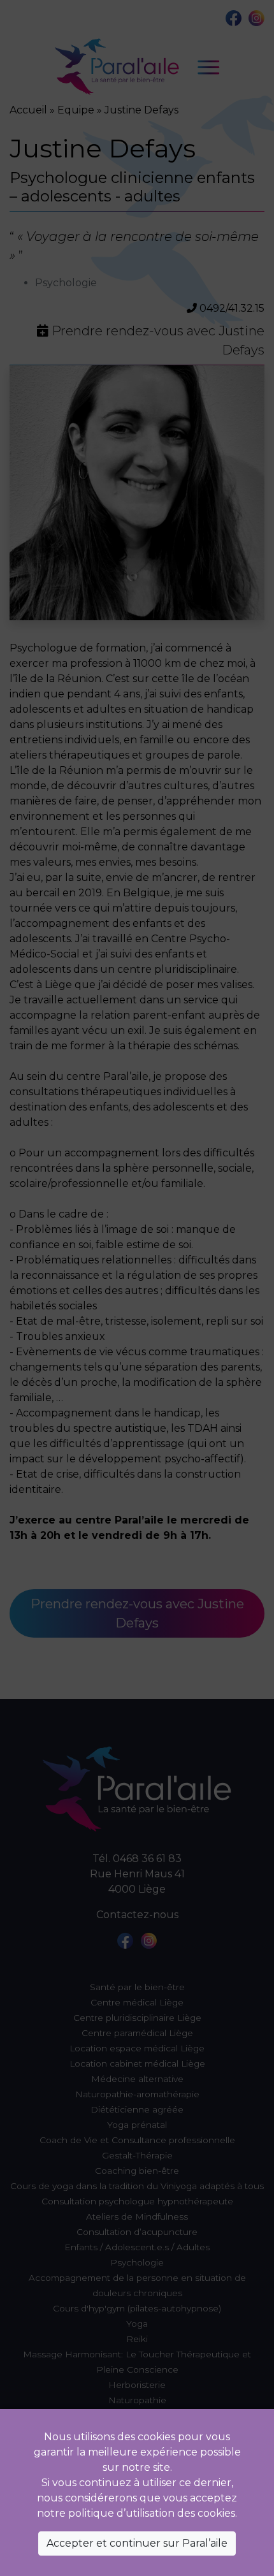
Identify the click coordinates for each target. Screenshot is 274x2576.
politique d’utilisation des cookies (152, 2513)
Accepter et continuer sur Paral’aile (137, 2543)
